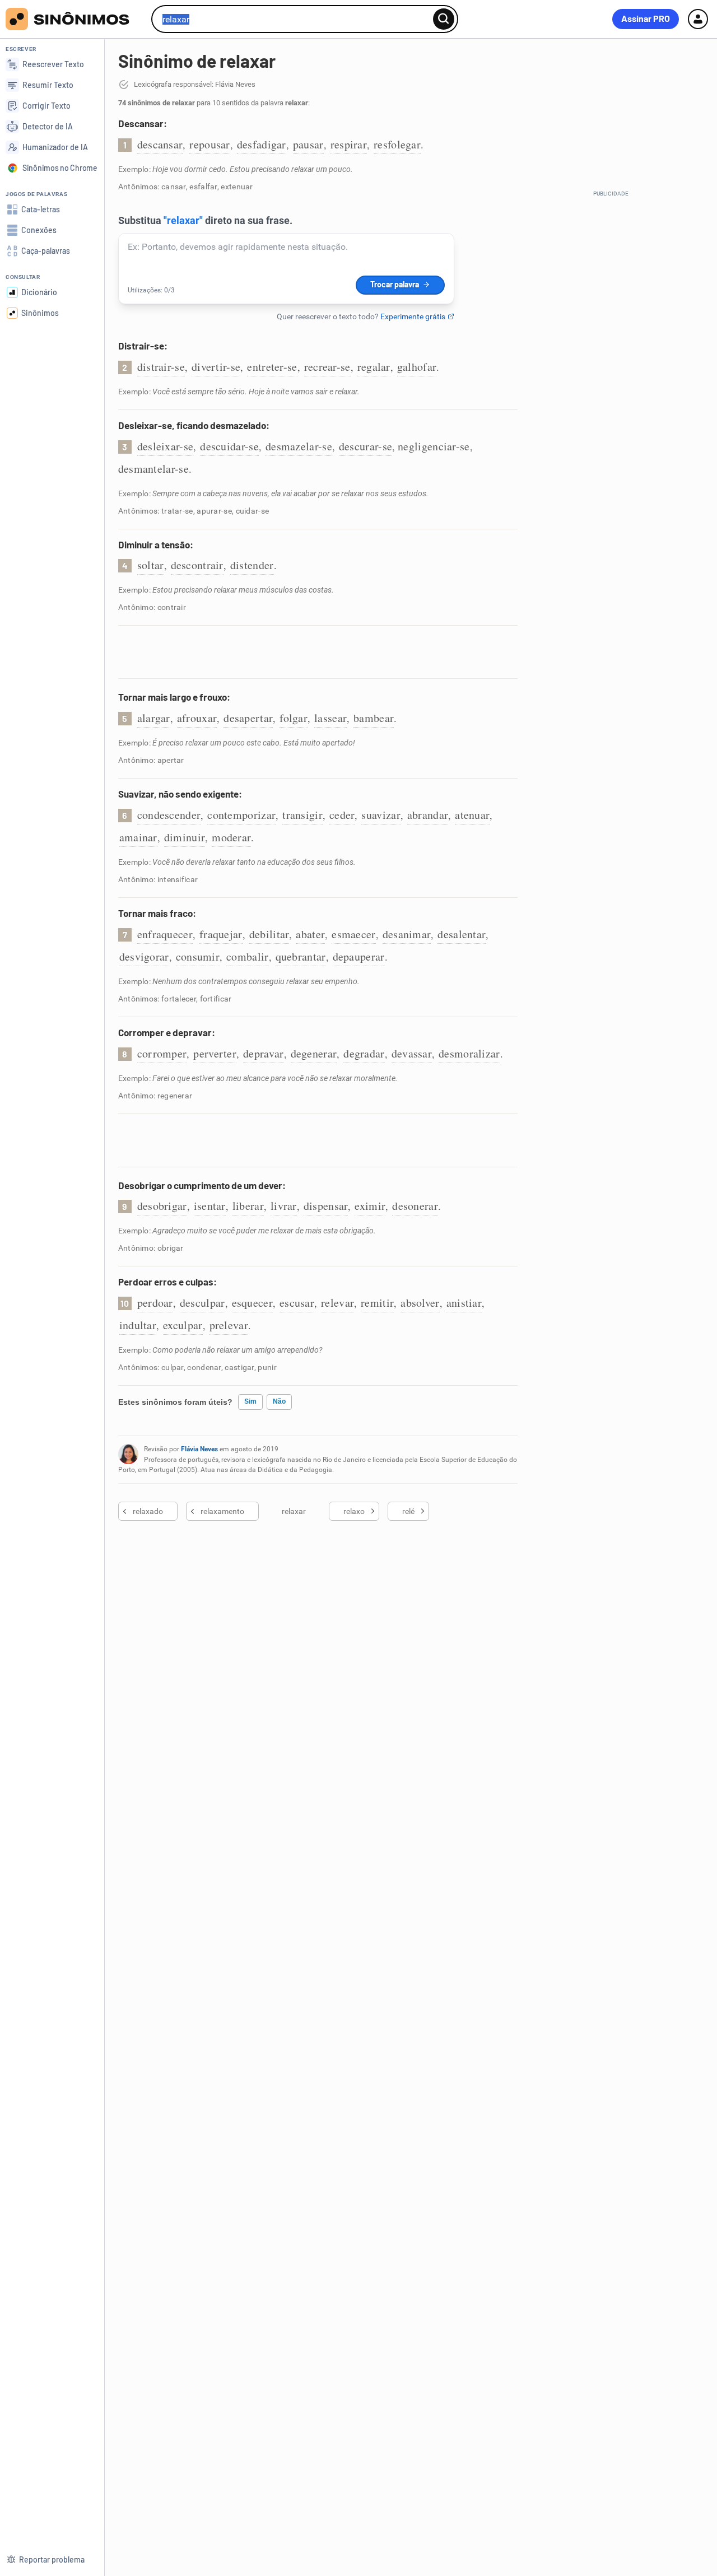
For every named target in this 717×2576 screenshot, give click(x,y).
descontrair (197, 565)
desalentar (462, 934)
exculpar (183, 1325)
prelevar (229, 1325)
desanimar (407, 934)
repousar (209, 144)
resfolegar (397, 144)
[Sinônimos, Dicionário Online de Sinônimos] (74, 19)
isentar (210, 1206)
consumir (198, 956)
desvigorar (144, 956)
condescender (169, 815)
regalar (374, 367)
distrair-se (161, 367)
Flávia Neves (199, 1449)
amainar (138, 837)
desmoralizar (469, 1053)
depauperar (359, 956)
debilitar (269, 934)
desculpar (202, 1303)
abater (310, 934)
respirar (349, 144)
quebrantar (301, 956)
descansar (160, 144)
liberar (248, 1206)
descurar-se (366, 446)
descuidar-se (229, 446)
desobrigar (162, 1206)
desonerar (415, 1206)
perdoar (155, 1303)
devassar (412, 1053)
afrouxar (197, 718)
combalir (247, 956)
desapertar (248, 718)
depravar (263, 1053)
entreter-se (272, 367)
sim (250, 1401)
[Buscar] (444, 19)
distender (252, 565)
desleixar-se (166, 446)
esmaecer (353, 934)
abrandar (428, 815)
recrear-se (327, 367)
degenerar (314, 1053)
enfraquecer (165, 934)
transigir (302, 815)
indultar (138, 1325)
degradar (364, 1053)
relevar (337, 1303)
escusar (297, 1303)
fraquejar (221, 934)
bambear (374, 718)
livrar (284, 1206)
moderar (231, 837)
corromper (162, 1053)
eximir (370, 1206)
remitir (377, 1303)
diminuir (185, 837)
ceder (342, 815)
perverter (215, 1053)
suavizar (381, 815)
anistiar (464, 1303)
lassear (330, 718)
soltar (151, 565)
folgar (294, 718)
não (279, 1401)
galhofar (417, 367)
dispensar (326, 1206)
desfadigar (262, 144)
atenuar (472, 815)
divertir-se (216, 367)
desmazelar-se (299, 446)
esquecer (252, 1303)
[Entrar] (698, 19)
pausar (308, 144)
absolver (420, 1303)
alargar (154, 718)
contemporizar (241, 815)
